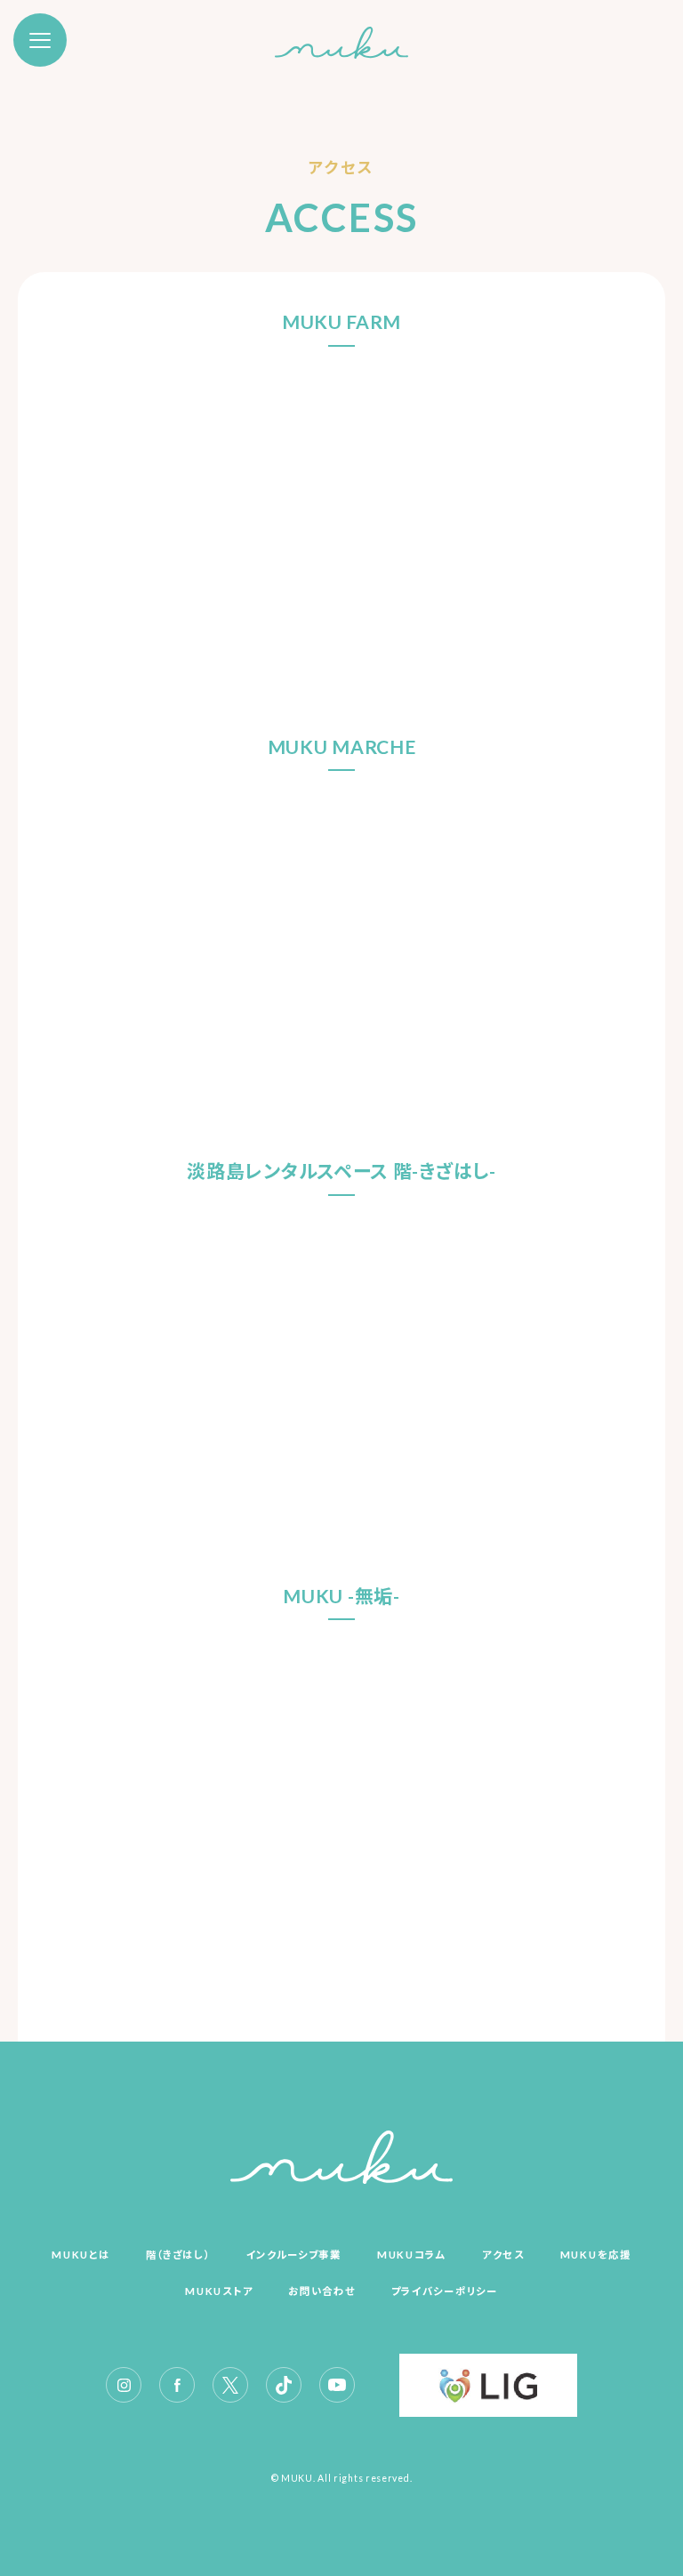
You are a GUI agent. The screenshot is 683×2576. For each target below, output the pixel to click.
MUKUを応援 (596, 2255)
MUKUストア (219, 2291)
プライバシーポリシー (445, 2291)
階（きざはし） (178, 2255)
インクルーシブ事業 (294, 2255)
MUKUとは (80, 2255)
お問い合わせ (321, 2291)
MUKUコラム (412, 2255)
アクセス (503, 2255)
